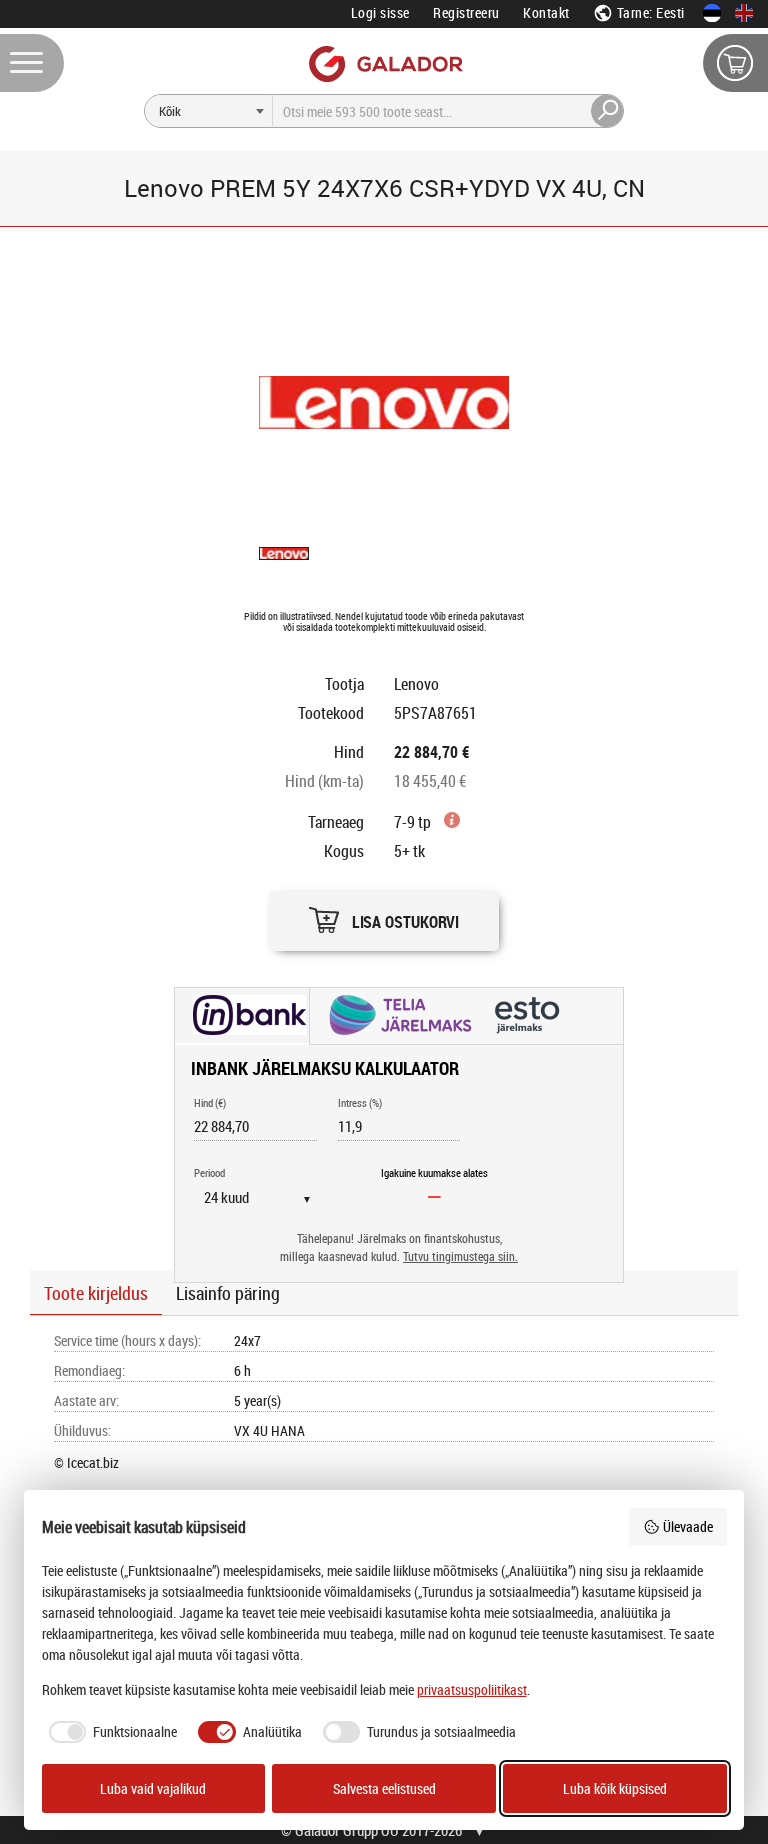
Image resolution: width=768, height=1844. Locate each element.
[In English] (744, 13)
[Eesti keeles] (712, 13)
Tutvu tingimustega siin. (460, 1256)
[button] (384, 915)
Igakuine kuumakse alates (434, 1172)
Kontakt (546, 12)
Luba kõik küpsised (615, 1788)
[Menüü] (32, 63)
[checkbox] (110, 1732)
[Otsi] (608, 111)
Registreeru (466, 12)
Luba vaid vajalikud (153, 1788)
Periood (209, 1172)
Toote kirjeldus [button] (96, 1293)
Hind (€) (210, 1102)
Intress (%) (360, 1102)
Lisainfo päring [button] (228, 1293)
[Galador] (384, 63)
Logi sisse (380, 12)
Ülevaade (688, 1526)
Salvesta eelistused (384, 1788)
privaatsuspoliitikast (472, 1689)
